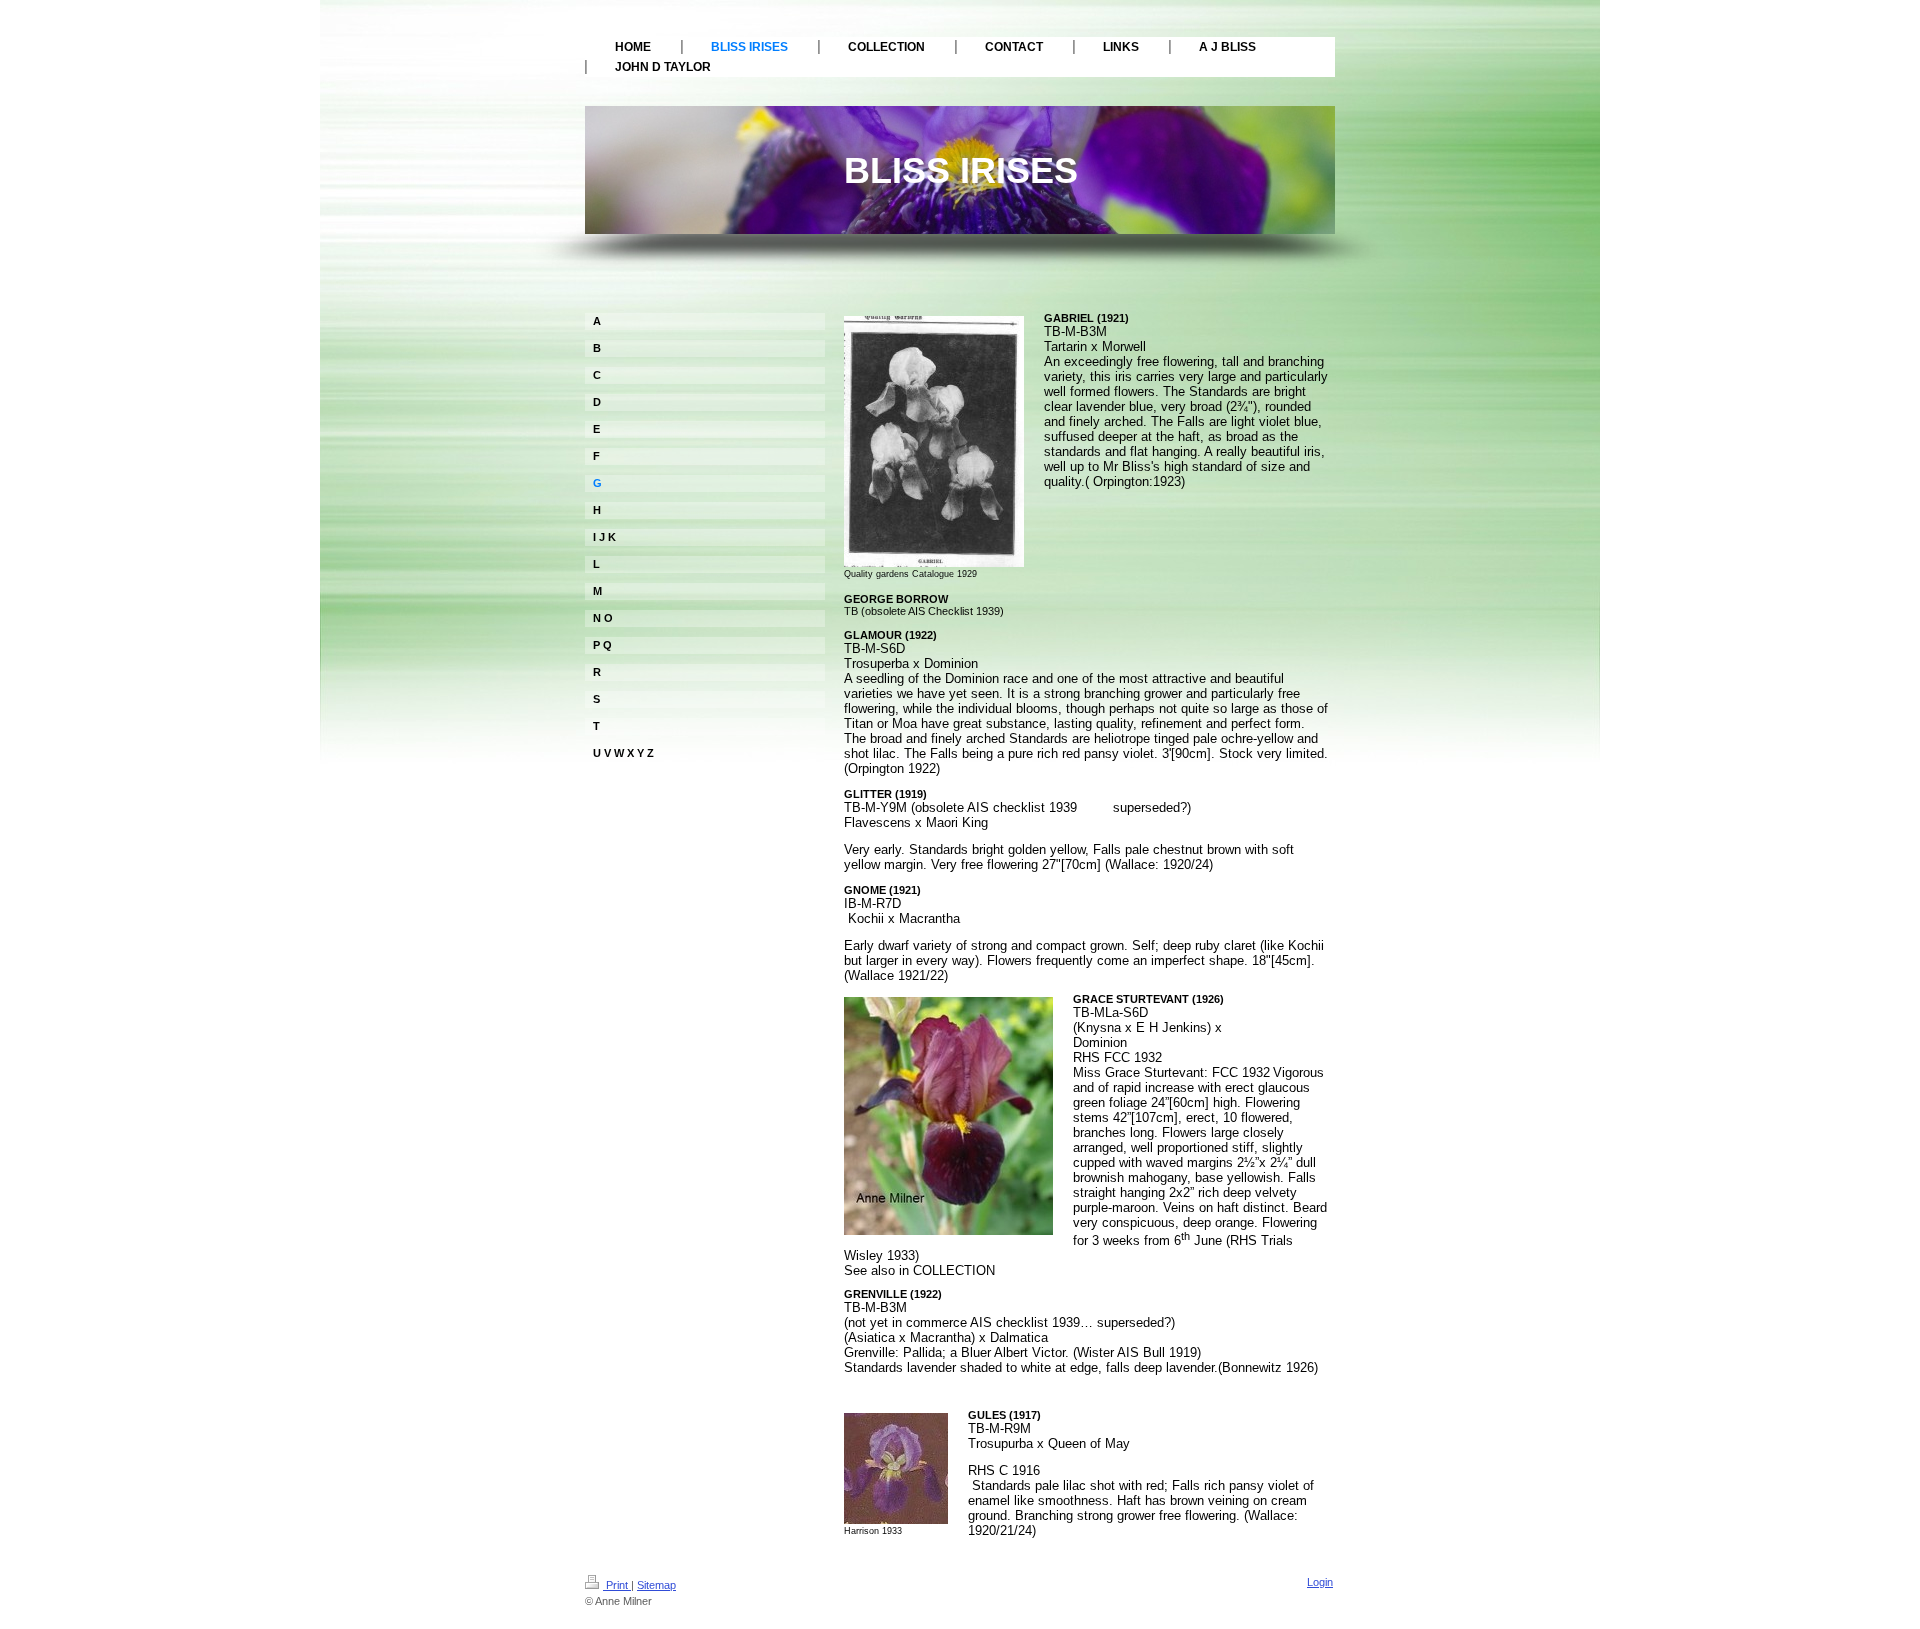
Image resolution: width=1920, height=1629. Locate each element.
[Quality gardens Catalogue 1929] (934, 441)
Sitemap (656, 1585)
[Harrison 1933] (896, 1468)
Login (1320, 1582)
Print (617, 1585)
